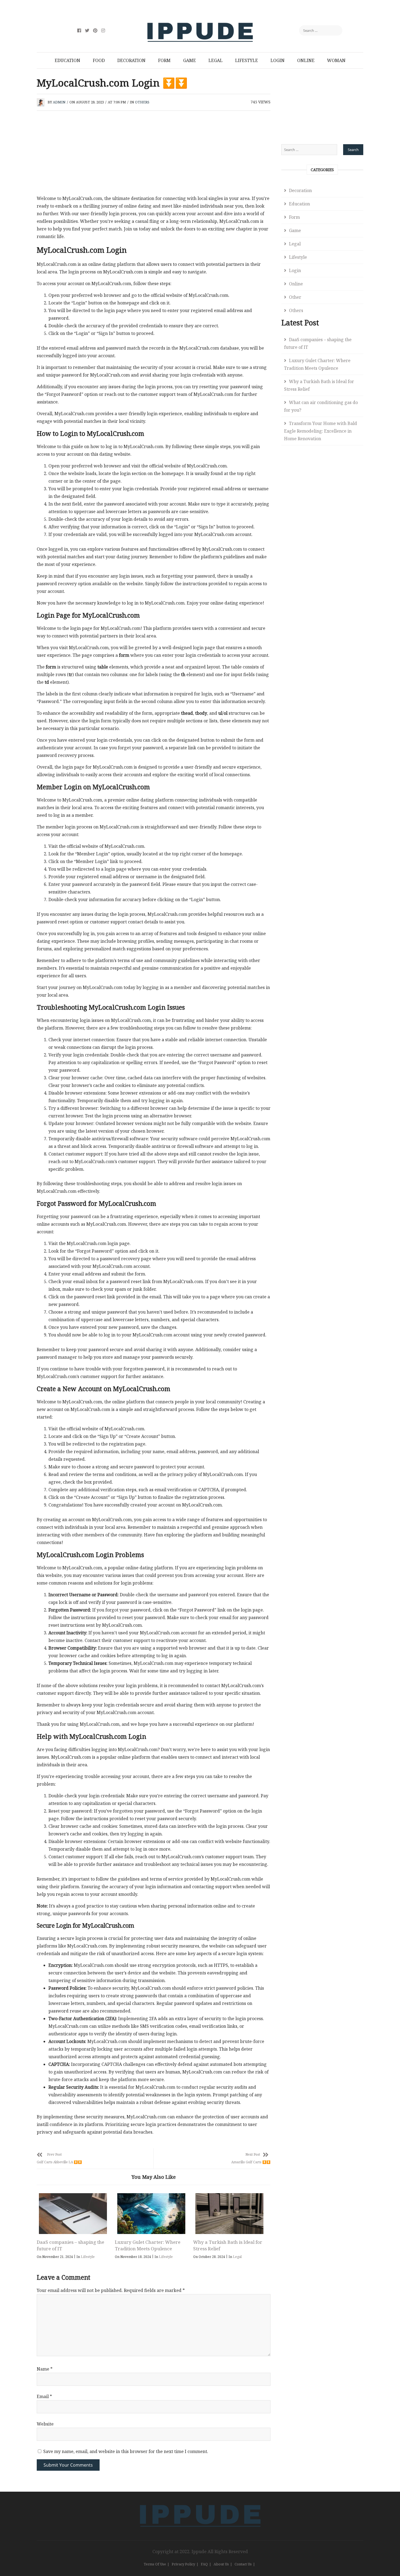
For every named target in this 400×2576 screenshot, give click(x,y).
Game (190, 60)
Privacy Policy (183, 2564)
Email (44, 2396)
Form (164, 60)
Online (306, 60)
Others (142, 102)
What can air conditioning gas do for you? (321, 406)
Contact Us (243, 2564)
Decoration (131, 60)
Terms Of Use (155, 2564)
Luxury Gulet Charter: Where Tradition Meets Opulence (148, 2245)
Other (295, 297)
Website (45, 2424)
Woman (336, 60)
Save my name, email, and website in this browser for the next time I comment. (126, 2451)
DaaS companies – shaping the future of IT (318, 343)
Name (45, 2369)
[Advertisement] (154, 154)
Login (278, 60)
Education (67, 60)
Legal (216, 60)
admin (59, 102)
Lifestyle (247, 60)
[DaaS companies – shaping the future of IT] (73, 2214)
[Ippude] (200, 2504)
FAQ (204, 2564)
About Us (221, 2564)
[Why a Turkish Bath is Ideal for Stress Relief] (229, 2214)
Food (99, 60)
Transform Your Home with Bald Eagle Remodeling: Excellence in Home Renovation (321, 431)
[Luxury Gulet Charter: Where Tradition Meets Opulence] (151, 2214)
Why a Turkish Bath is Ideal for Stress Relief (319, 385)
